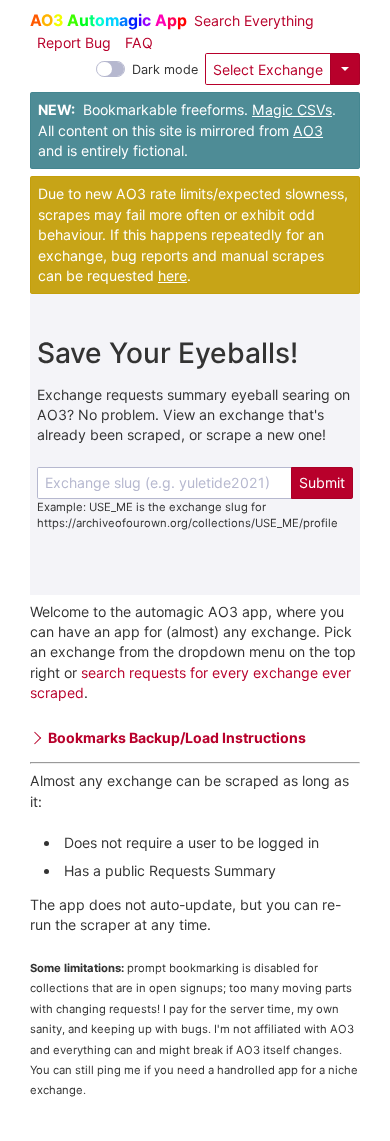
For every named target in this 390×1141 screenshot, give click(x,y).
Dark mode (165, 69)
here (172, 275)
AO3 (308, 130)
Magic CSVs (292, 109)
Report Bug (74, 42)
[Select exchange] (345, 69)
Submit (322, 482)
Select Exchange (268, 69)
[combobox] (164, 483)
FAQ (139, 42)
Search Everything (254, 20)
